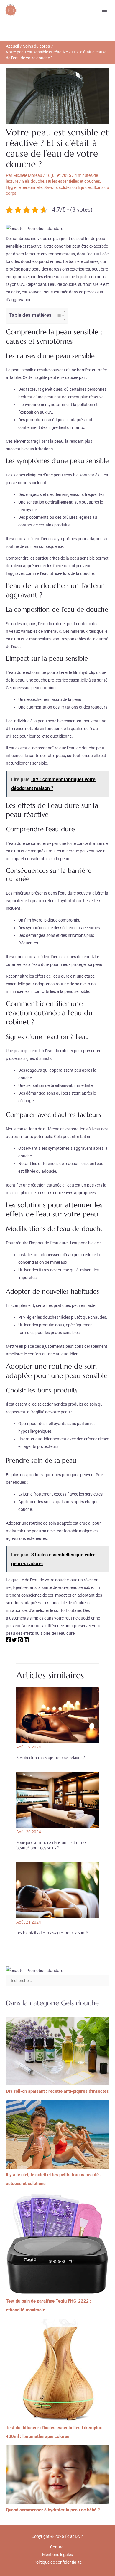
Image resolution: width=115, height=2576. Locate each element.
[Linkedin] (26, 1641)
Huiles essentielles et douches (73, 181)
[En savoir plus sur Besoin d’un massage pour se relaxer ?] (57, 1715)
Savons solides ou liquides (68, 187)
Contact (57, 2547)
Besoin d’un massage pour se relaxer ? (51, 1758)
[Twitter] (14, 1641)
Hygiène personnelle (24, 187)
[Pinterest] (20, 1641)
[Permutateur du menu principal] (104, 10)
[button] (35, 228)
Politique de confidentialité (58, 2562)
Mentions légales (57, 2555)
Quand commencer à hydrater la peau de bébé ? (53, 2510)
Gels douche (33, 181)
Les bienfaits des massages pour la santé (52, 1933)
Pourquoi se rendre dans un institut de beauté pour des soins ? (51, 1845)
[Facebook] (8, 1641)
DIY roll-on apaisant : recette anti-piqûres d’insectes (57, 2091)
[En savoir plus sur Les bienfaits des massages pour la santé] (57, 1890)
